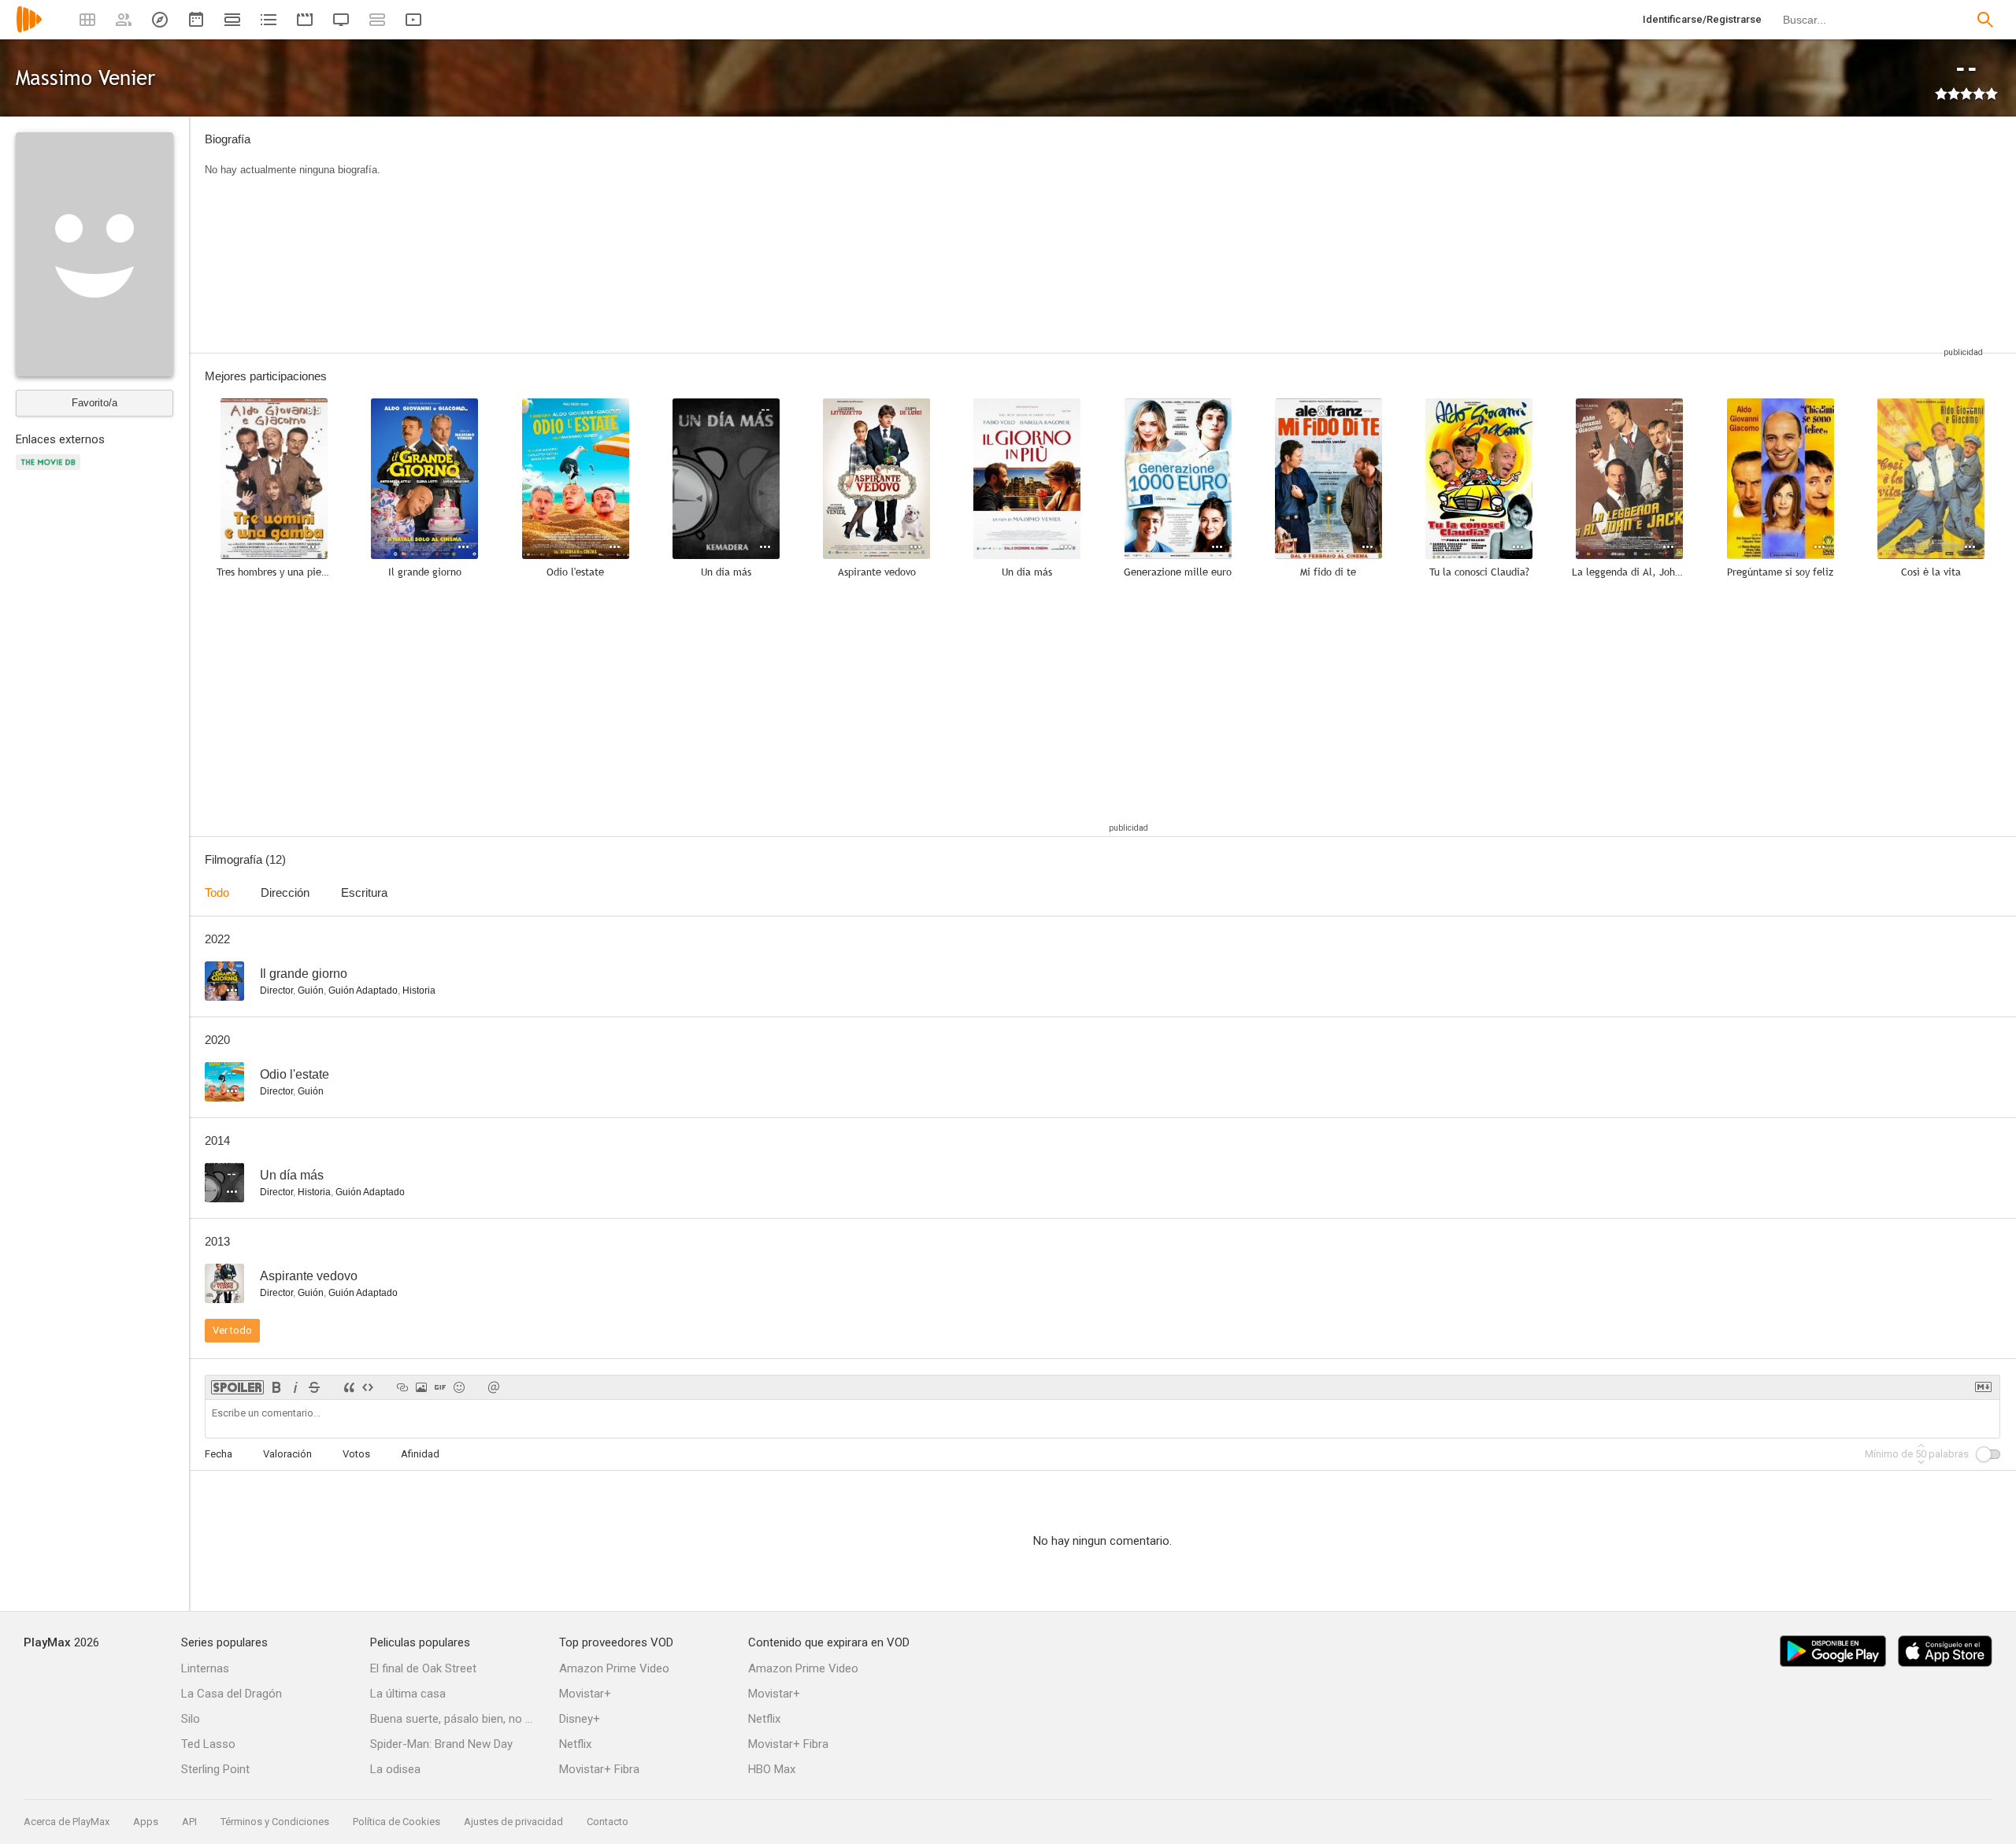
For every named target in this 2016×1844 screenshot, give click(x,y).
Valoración (287, 1454)
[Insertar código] (368, 1387)
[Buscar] (1985, 20)
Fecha (219, 1454)
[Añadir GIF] (440, 1387)
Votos (356, 1454)
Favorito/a (94, 403)
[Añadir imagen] (421, 1387)
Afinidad (420, 1454)
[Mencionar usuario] (494, 1387)
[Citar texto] (349, 1387)
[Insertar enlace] (402, 1387)
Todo (217, 892)
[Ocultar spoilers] (237, 1387)
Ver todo (232, 1330)
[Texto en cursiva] (295, 1387)
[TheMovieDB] (50, 471)
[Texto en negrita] (276, 1387)
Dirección (285, 892)
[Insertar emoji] (459, 1387)
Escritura (364, 892)
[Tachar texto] (314, 1387)
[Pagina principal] (29, 30)
